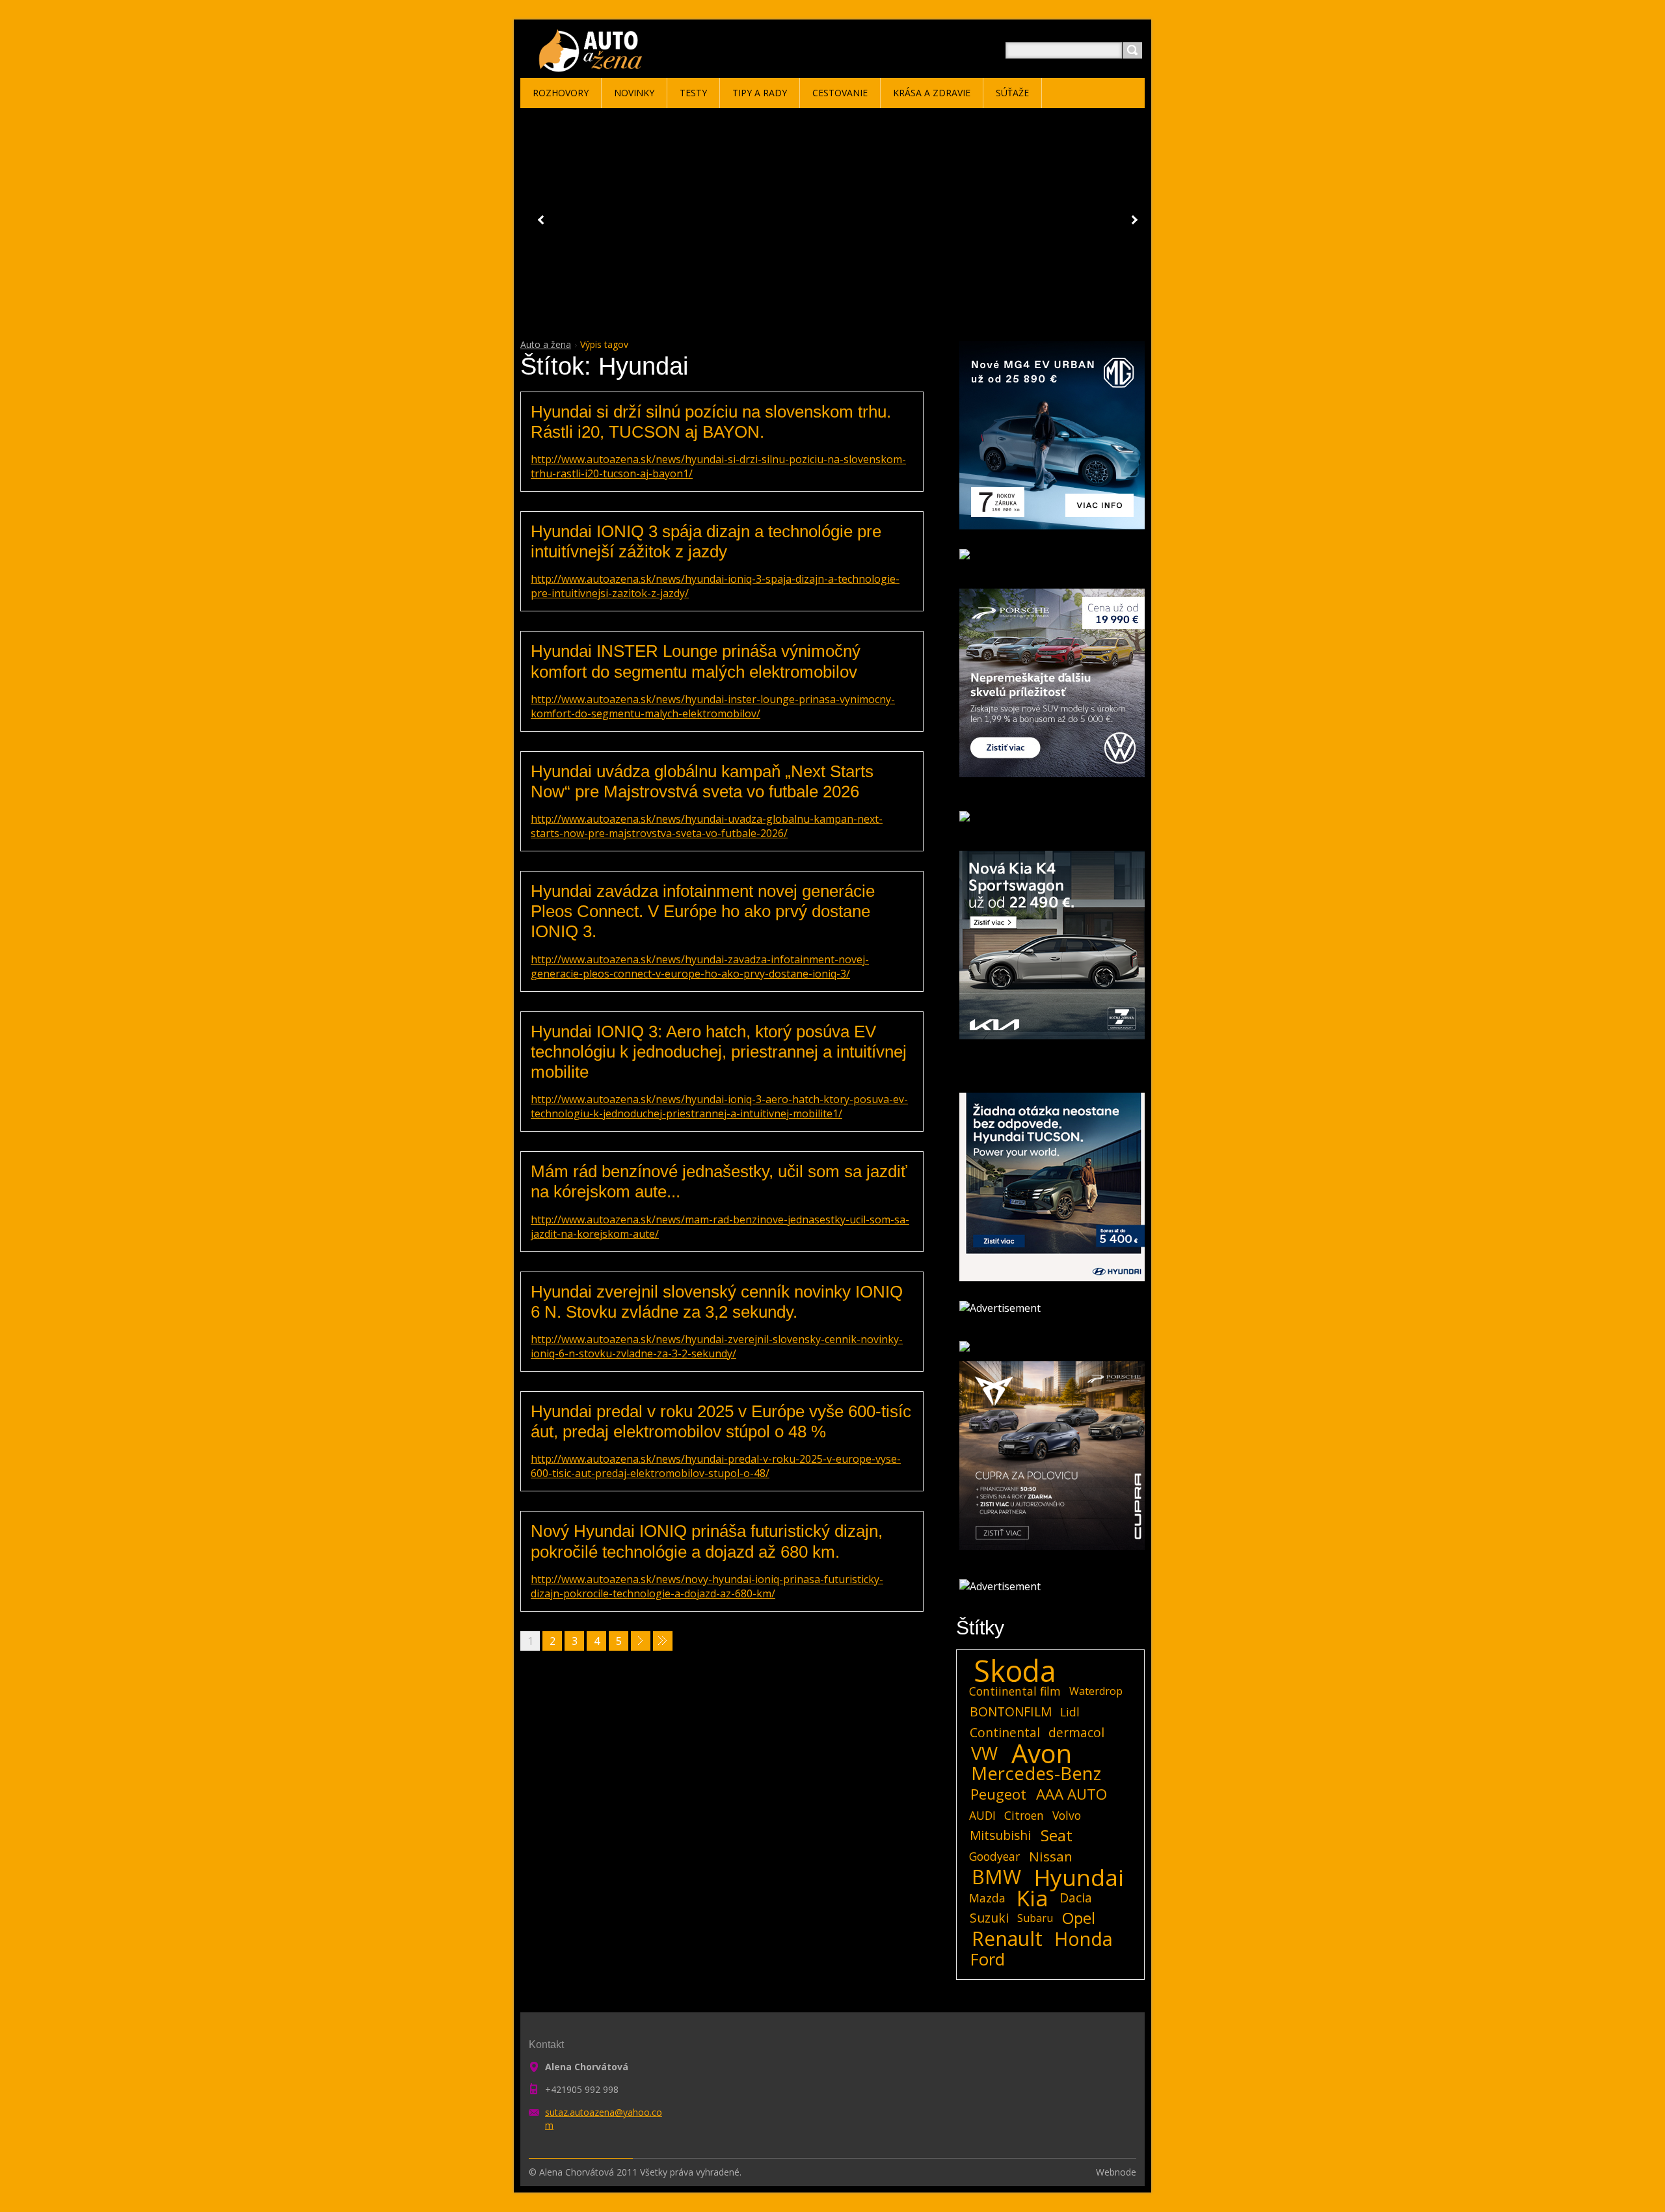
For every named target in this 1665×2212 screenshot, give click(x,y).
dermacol (1076, 1732)
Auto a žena (546, 344)
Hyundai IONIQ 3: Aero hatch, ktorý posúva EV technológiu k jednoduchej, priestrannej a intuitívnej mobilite (719, 1052)
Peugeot (998, 1794)
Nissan (1051, 1856)
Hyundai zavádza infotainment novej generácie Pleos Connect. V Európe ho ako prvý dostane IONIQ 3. (703, 911)
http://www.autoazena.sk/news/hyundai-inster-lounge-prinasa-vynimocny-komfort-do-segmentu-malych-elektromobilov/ (713, 706)
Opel (1079, 1918)
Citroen (1024, 1815)
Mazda (987, 1898)
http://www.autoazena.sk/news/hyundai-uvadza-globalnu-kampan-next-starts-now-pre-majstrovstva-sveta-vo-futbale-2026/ (707, 826)
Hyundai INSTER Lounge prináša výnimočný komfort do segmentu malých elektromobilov (696, 661)
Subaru (1035, 1918)
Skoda (1015, 1671)
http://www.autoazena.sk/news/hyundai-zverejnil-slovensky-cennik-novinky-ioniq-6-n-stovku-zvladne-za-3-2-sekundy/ (717, 1346)
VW (984, 1753)
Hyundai (1079, 1877)
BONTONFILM (1011, 1712)
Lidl (1070, 1712)
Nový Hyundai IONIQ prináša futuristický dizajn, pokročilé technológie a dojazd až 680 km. (707, 1541)
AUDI (982, 1815)
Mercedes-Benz (1036, 1774)
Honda (1084, 1939)
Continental (1005, 1732)
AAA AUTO (1072, 1794)
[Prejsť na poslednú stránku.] (663, 1641)
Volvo (1067, 1815)
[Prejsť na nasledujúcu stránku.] (641, 1641)
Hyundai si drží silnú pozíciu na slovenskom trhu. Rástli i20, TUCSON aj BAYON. (711, 422)
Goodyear (994, 1856)
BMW (996, 1877)
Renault (1007, 1939)
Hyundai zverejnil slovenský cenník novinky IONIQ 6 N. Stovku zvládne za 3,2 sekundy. (717, 1302)
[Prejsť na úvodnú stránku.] (593, 66)
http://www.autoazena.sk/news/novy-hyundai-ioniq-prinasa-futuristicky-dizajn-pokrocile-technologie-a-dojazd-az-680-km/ (707, 1586)
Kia (1032, 1898)
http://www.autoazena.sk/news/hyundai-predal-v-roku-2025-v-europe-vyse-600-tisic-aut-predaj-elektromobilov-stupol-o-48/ (716, 1466)
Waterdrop (1096, 1691)
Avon (1042, 1753)
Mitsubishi (1000, 1835)
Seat (1057, 1835)
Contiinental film (1015, 1691)
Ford (988, 1960)
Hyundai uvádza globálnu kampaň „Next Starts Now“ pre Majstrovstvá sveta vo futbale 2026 (702, 781)
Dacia (1076, 1898)
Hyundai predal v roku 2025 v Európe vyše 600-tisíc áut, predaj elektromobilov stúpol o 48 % (721, 1421)
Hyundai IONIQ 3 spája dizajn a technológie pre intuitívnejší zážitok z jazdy (706, 541)
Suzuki (989, 1918)
